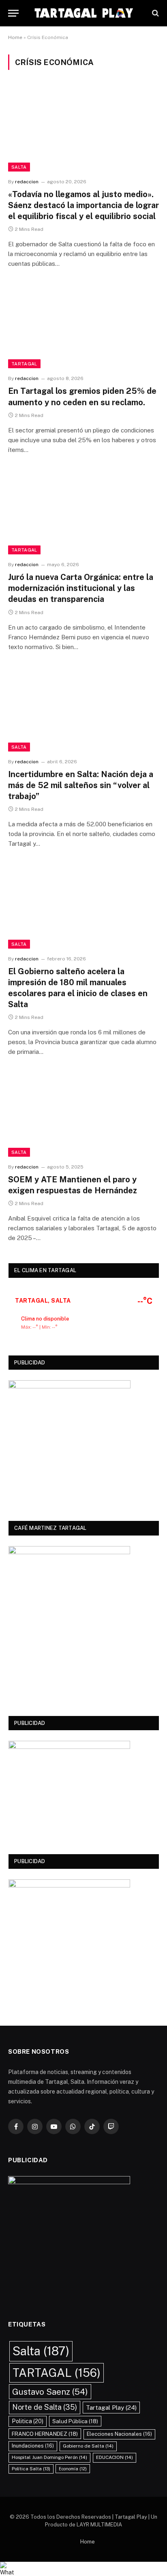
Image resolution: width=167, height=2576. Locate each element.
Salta (19, 167)
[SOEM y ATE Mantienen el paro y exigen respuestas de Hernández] (83, 1114)
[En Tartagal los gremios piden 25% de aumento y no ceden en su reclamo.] (83, 326)
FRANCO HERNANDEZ (45, 2434)
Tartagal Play (111, 2407)
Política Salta (31, 2469)
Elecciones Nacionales (119, 2434)
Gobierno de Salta (88, 2446)
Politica (28, 2421)
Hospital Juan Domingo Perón (49, 2457)
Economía (73, 2469)
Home (15, 37)
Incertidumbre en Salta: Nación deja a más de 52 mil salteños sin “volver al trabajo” (81, 785)
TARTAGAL (57, 2373)
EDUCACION (115, 2457)
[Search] (155, 13)
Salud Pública (75, 2421)
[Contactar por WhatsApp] (83, 2569)
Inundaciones (33, 2446)
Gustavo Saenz (50, 2392)
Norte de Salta (45, 2407)
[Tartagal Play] (83, 13)
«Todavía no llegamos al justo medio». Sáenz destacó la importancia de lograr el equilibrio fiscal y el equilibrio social (83, 205)
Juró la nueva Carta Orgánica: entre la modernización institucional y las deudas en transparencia (81, 588)
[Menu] (13, 13)
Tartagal (24, 364)
